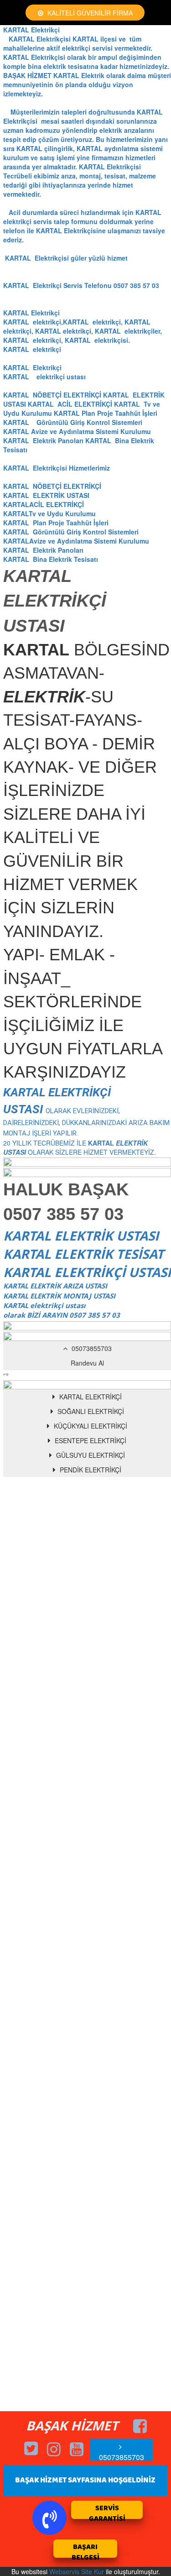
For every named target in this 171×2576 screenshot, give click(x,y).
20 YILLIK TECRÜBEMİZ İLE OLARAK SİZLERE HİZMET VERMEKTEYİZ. (86, 1123)
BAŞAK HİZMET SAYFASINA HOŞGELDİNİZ (85, 2480)
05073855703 (91, 1348)
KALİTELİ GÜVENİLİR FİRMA (89, 13)
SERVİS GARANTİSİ (107, 2511)
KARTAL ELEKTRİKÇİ (90, 1397)
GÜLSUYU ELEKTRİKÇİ (90, 1455)
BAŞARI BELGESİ (85, 2550)
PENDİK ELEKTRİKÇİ (90, 1470)
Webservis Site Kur (77, 2571)
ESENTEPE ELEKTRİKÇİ (90, 1440)
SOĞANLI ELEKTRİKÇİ (90, 1411)
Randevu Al (87, 1363)
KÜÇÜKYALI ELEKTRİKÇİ (90, 1426)
